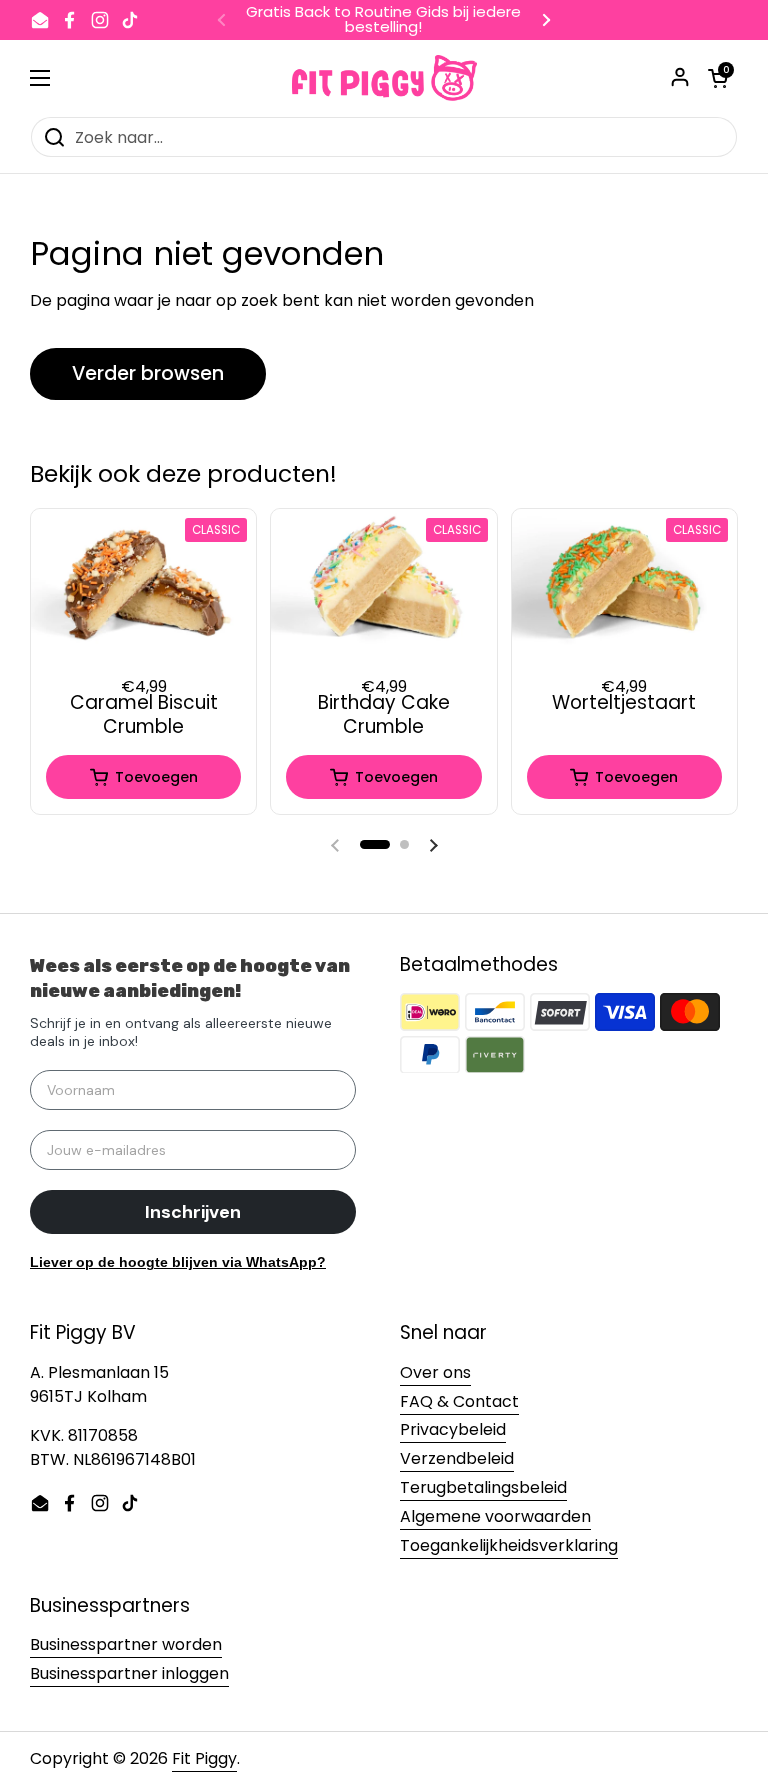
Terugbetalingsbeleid (483, 1487)
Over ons (435, 1372)
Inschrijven (193, 1212)
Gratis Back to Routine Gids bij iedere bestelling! (383, 20)
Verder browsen (148, 373)
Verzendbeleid (457, 1458)
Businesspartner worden (126, 1644)
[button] (375, 844)
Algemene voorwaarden (495, 1516)
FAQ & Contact (459, 1401)
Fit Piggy (204, 1758)
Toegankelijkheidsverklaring (509, 1545)
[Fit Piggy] (384, 78)
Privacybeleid (453, 1429)
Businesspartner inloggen (129, 1673)
